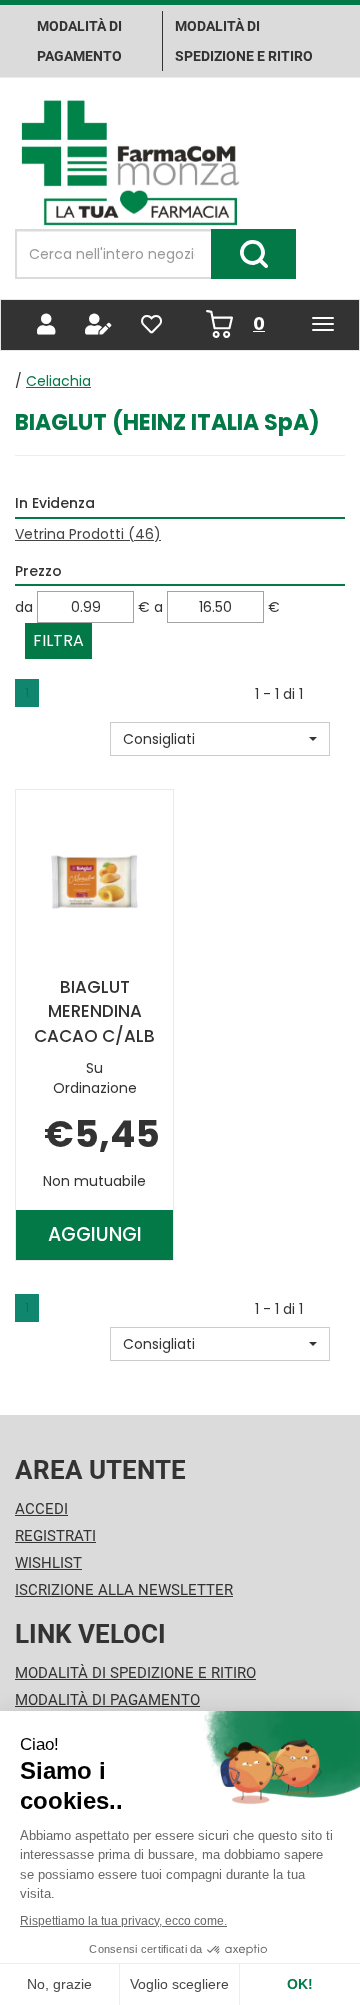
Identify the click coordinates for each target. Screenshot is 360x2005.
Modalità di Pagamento (107, 1700)
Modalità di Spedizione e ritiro (244, 41)
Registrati (55, 1536)
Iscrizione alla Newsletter (124, 1590)
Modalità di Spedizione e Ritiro (135, 1673)
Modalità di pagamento (79, 41)
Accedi (41, 1509)
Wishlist (48, 1563)
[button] (220, 739)
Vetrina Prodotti (88, 534)
